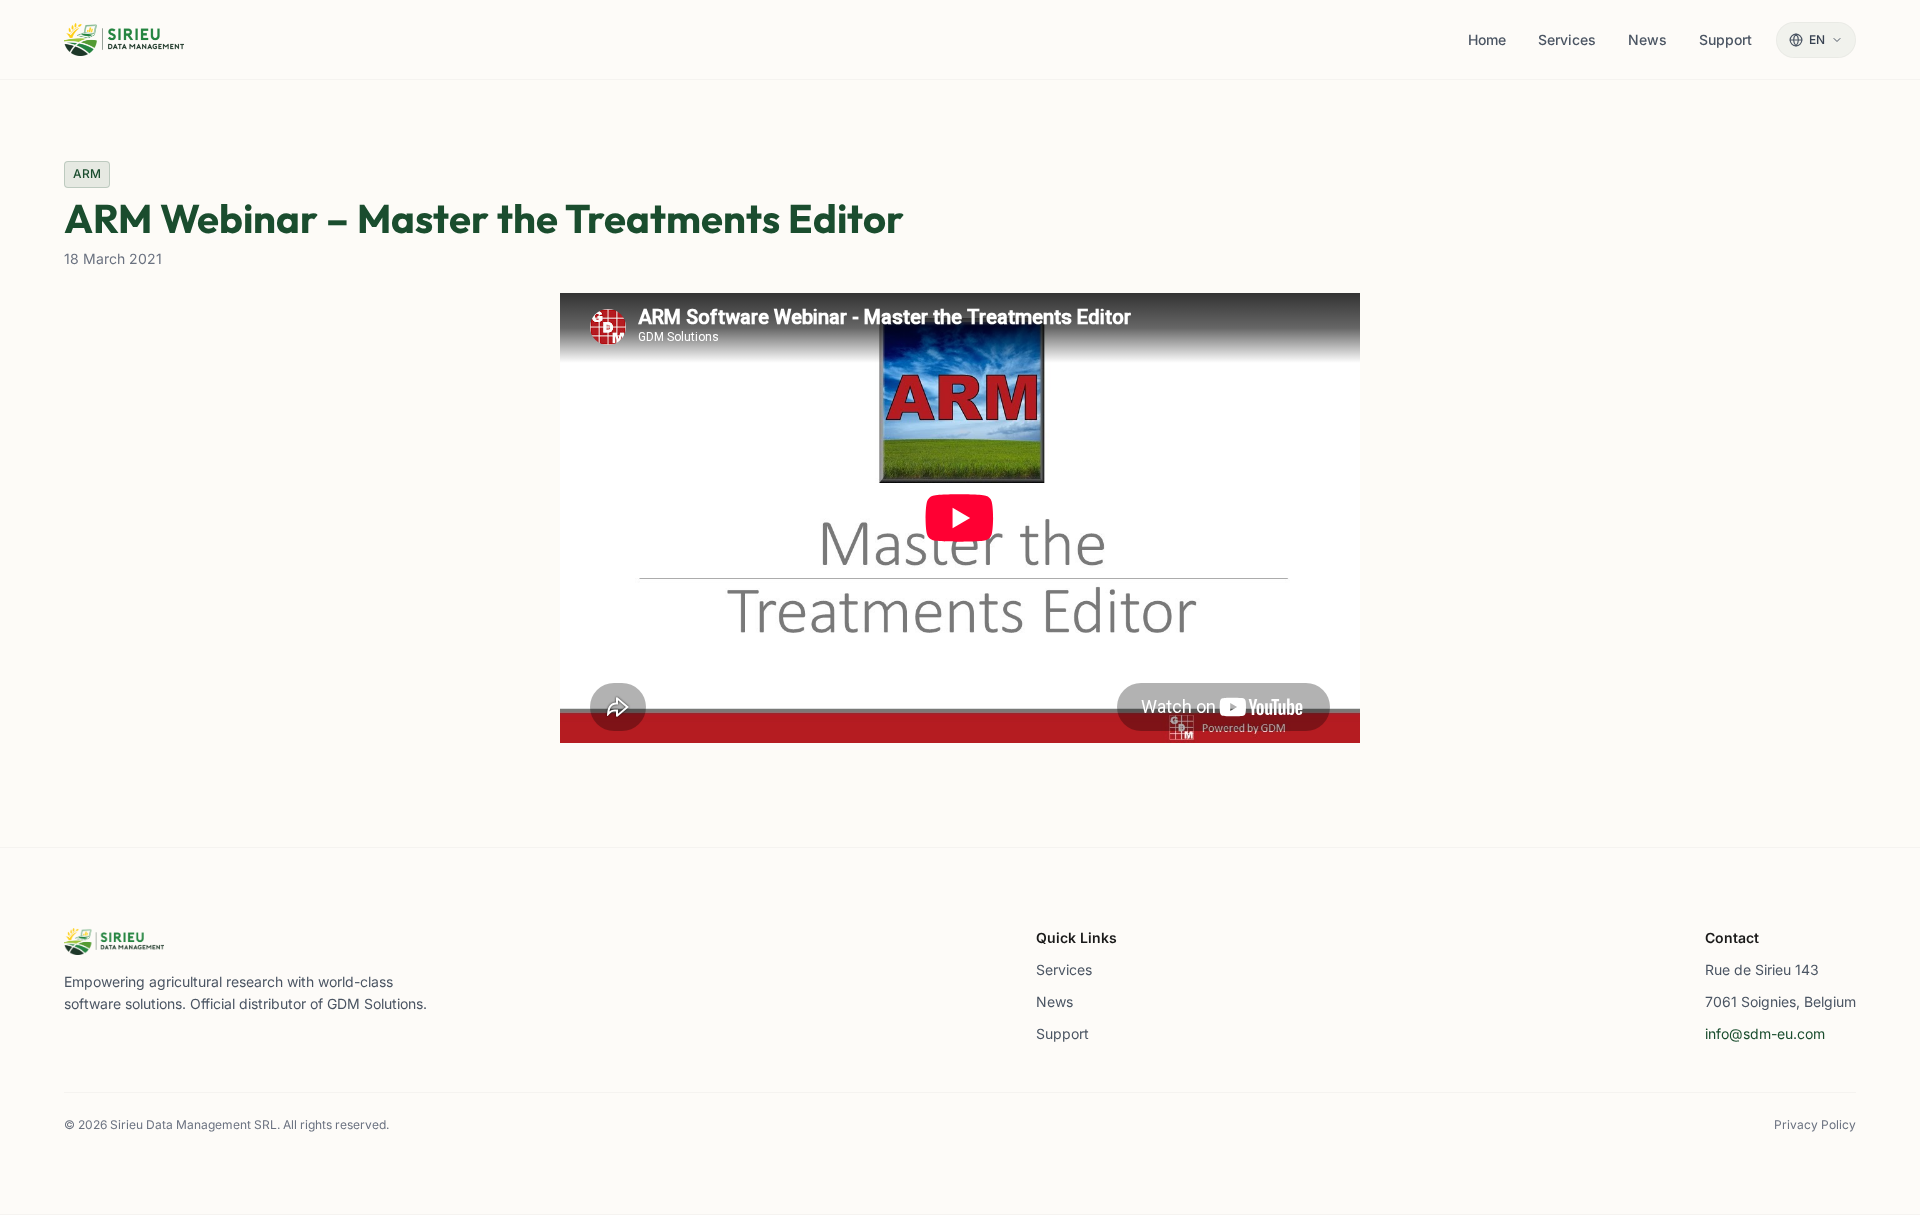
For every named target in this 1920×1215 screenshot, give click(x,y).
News (1054, 1001)
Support (1062, 1033)
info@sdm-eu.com (1765, 1033)
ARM (87, 173)
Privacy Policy (1815, 1124)
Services (1064, 969)
